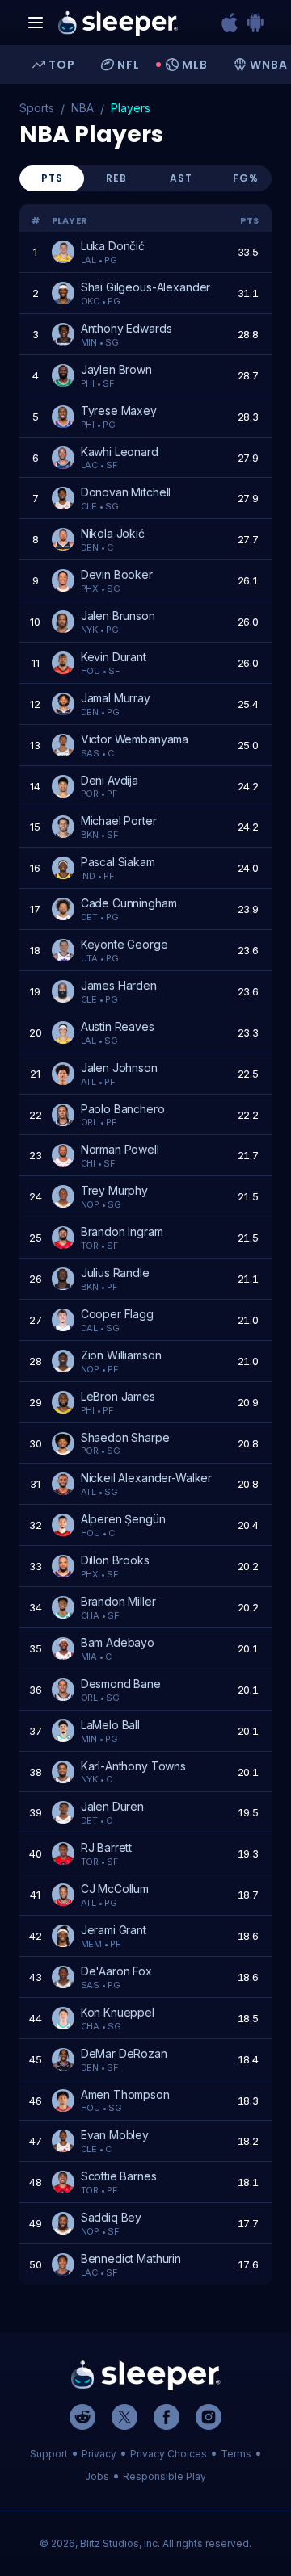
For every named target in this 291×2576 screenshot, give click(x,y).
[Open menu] (36, 23)
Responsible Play (164, 2476)
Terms (236, 2454)
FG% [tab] (246, 178)
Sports (37, 108)
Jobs (97, 2476)
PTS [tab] (52, 178)
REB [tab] (116, 178)
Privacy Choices (169, 2454)
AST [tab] (181, 178)
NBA (82, 108)
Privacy (99, 2454)
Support (49, 2454)
